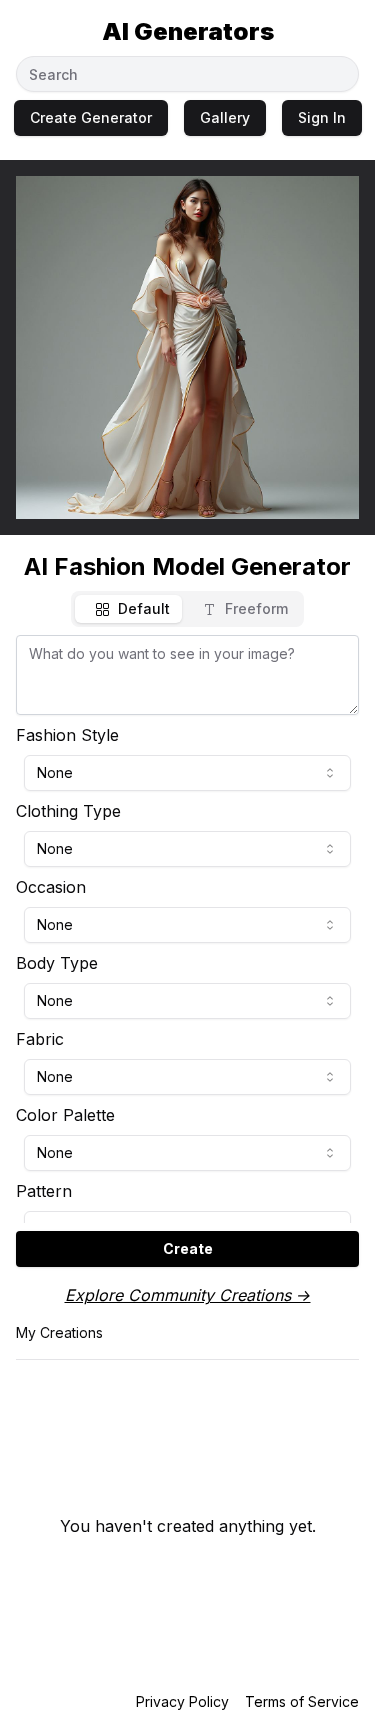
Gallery (225, 117)
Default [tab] (144, 608)
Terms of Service (302, 1701)
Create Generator (91, 117)
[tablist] (187, 609)
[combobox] (187, 773)
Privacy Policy (182, 1701)
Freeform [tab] (256, 608)
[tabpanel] (187, 951)
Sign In (322, 117)
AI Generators (188, 31)
